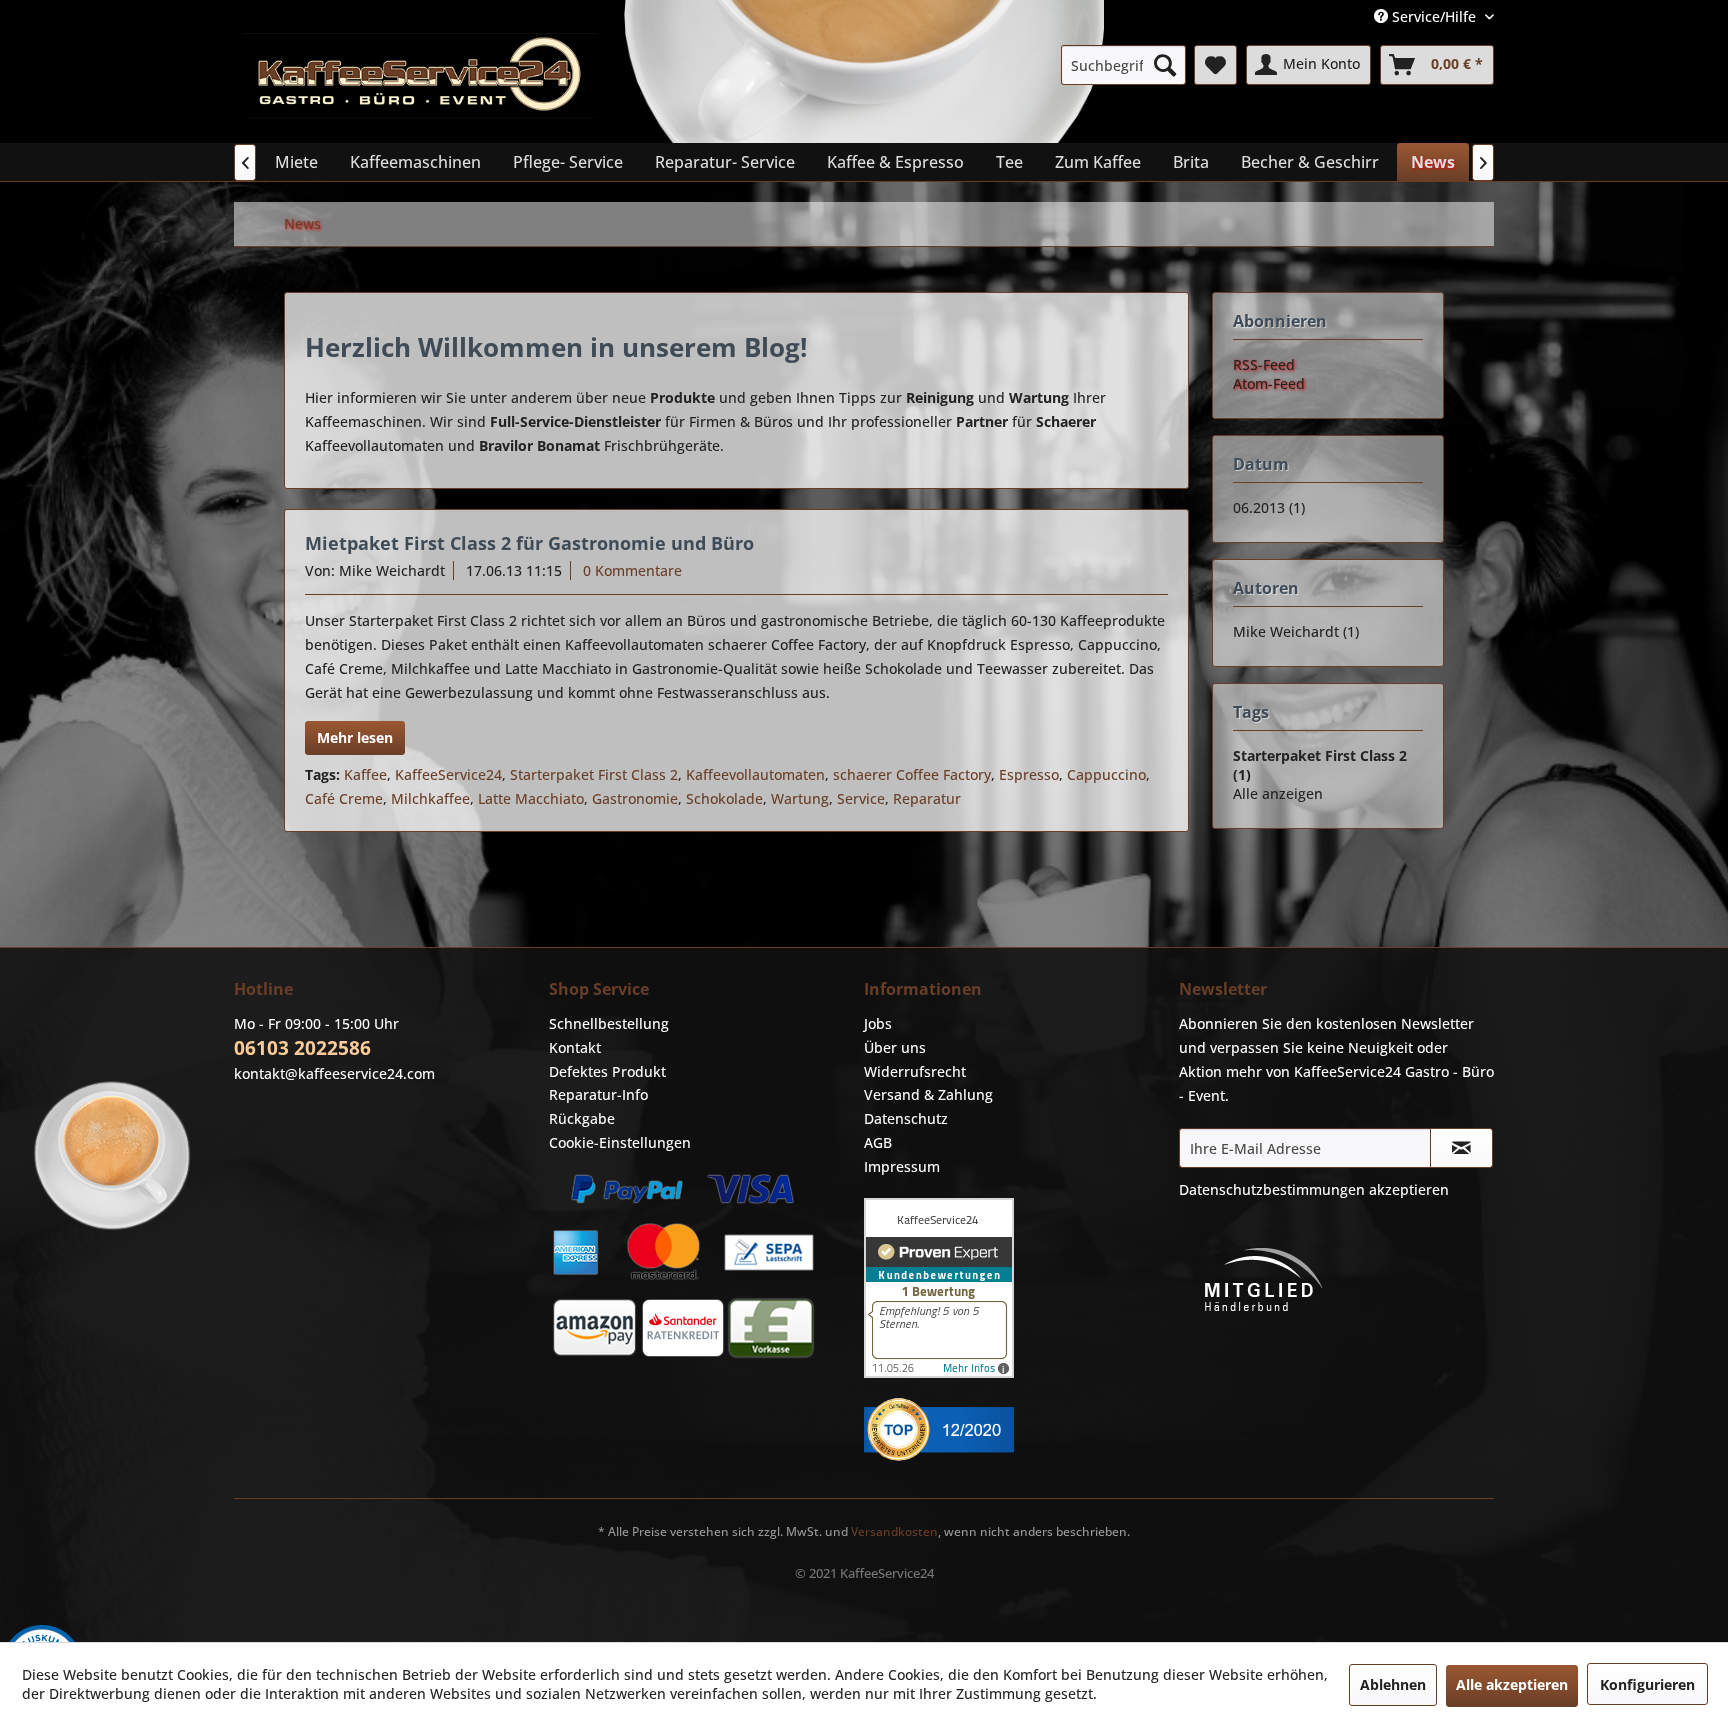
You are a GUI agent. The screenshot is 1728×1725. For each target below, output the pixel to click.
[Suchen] (1165, 65)
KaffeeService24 (448, 774)
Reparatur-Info (598, 1094)
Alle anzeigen (1278, 793)
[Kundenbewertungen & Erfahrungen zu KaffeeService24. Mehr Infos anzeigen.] (1016, 1288)
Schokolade (724, 798)
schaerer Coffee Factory (912, 774)
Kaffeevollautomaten (755, 774)
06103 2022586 (302, 1048)
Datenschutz (906, 1118)
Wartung (800, 798)
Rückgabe (582, 1118)
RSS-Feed (1264, 364)
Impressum (902, 1166)
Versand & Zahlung (928, 1094)
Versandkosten (894, 1531)
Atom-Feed (1269, 383)
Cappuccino (1106, 774)
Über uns (895, 1047)
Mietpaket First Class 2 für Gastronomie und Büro (529, 543)
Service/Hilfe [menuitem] (1434, 16)
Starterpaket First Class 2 (594, 774)
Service (861, 798)
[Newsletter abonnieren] (1461, 1148)
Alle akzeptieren (1512, 1684)
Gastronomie (635, 798)
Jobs (878, 1023)
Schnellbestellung (609, 1023)
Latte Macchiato (531, 798)
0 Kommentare (632, 570)
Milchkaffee (430, 798)
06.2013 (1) (1269, 507)
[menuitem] (1123, 65)
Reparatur (927, 798)
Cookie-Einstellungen (620, 1142)
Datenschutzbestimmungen (1272, 1189)
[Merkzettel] (1215, 65)
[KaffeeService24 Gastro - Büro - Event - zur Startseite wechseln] (420, 83)
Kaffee (365, 774)
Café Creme (344, 798)
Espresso (1029, 774)
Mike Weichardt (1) (1296, 631)
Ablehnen (1393, 1684)
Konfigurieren (1647, 1684)
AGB (878, 1142)
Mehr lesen (355, 737)
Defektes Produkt (607, 1071)
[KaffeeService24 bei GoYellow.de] (1016, 1429)
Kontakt (575, 1047)
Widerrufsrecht (915, 1071)
